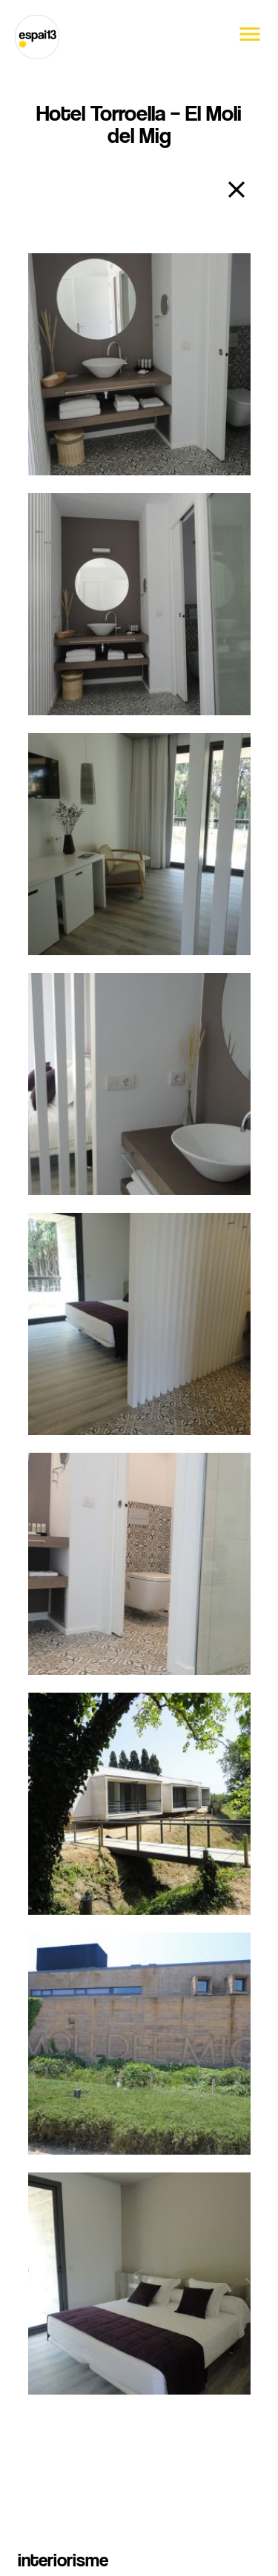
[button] (250, 43)
